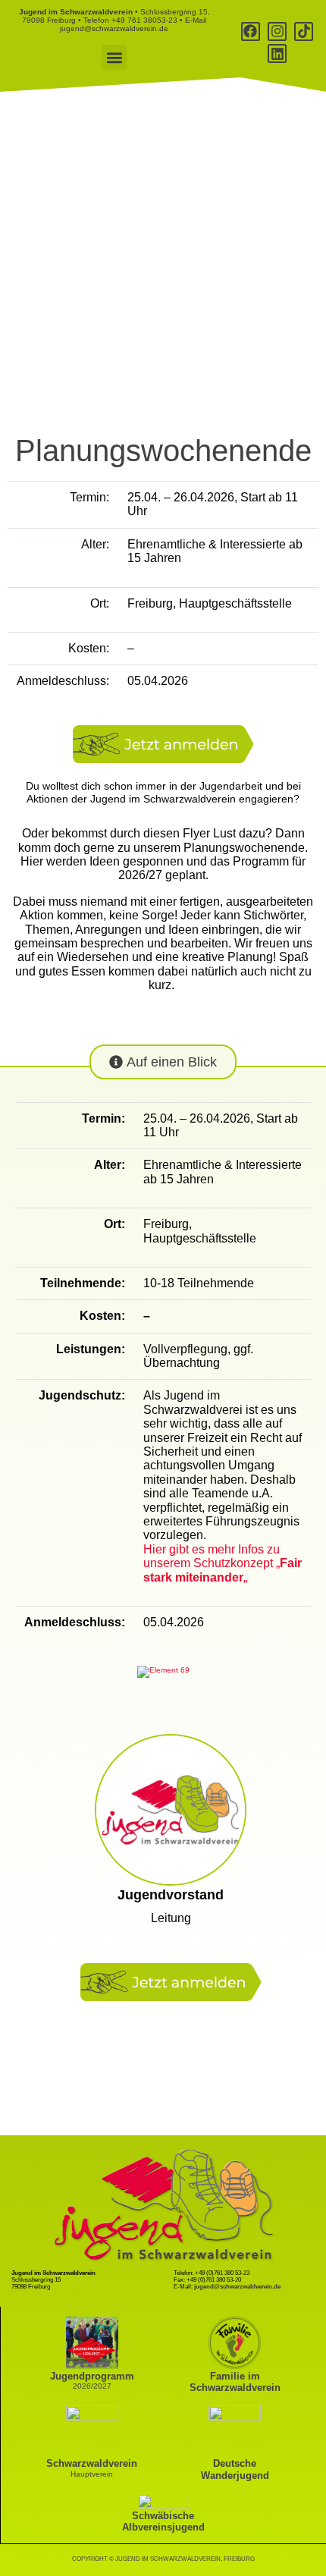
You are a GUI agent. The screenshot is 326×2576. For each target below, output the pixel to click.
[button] (114, 57)
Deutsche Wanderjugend (235, 2469)
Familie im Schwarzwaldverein (235, 2382)
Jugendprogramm (92, 2376)
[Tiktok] (304, 31)
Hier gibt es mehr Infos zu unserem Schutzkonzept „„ (223, 1563)
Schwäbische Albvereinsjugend (163, 2521)
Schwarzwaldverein (92, 2463)
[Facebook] (251, 31)
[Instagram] (277, 31)
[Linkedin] (277, 53)
